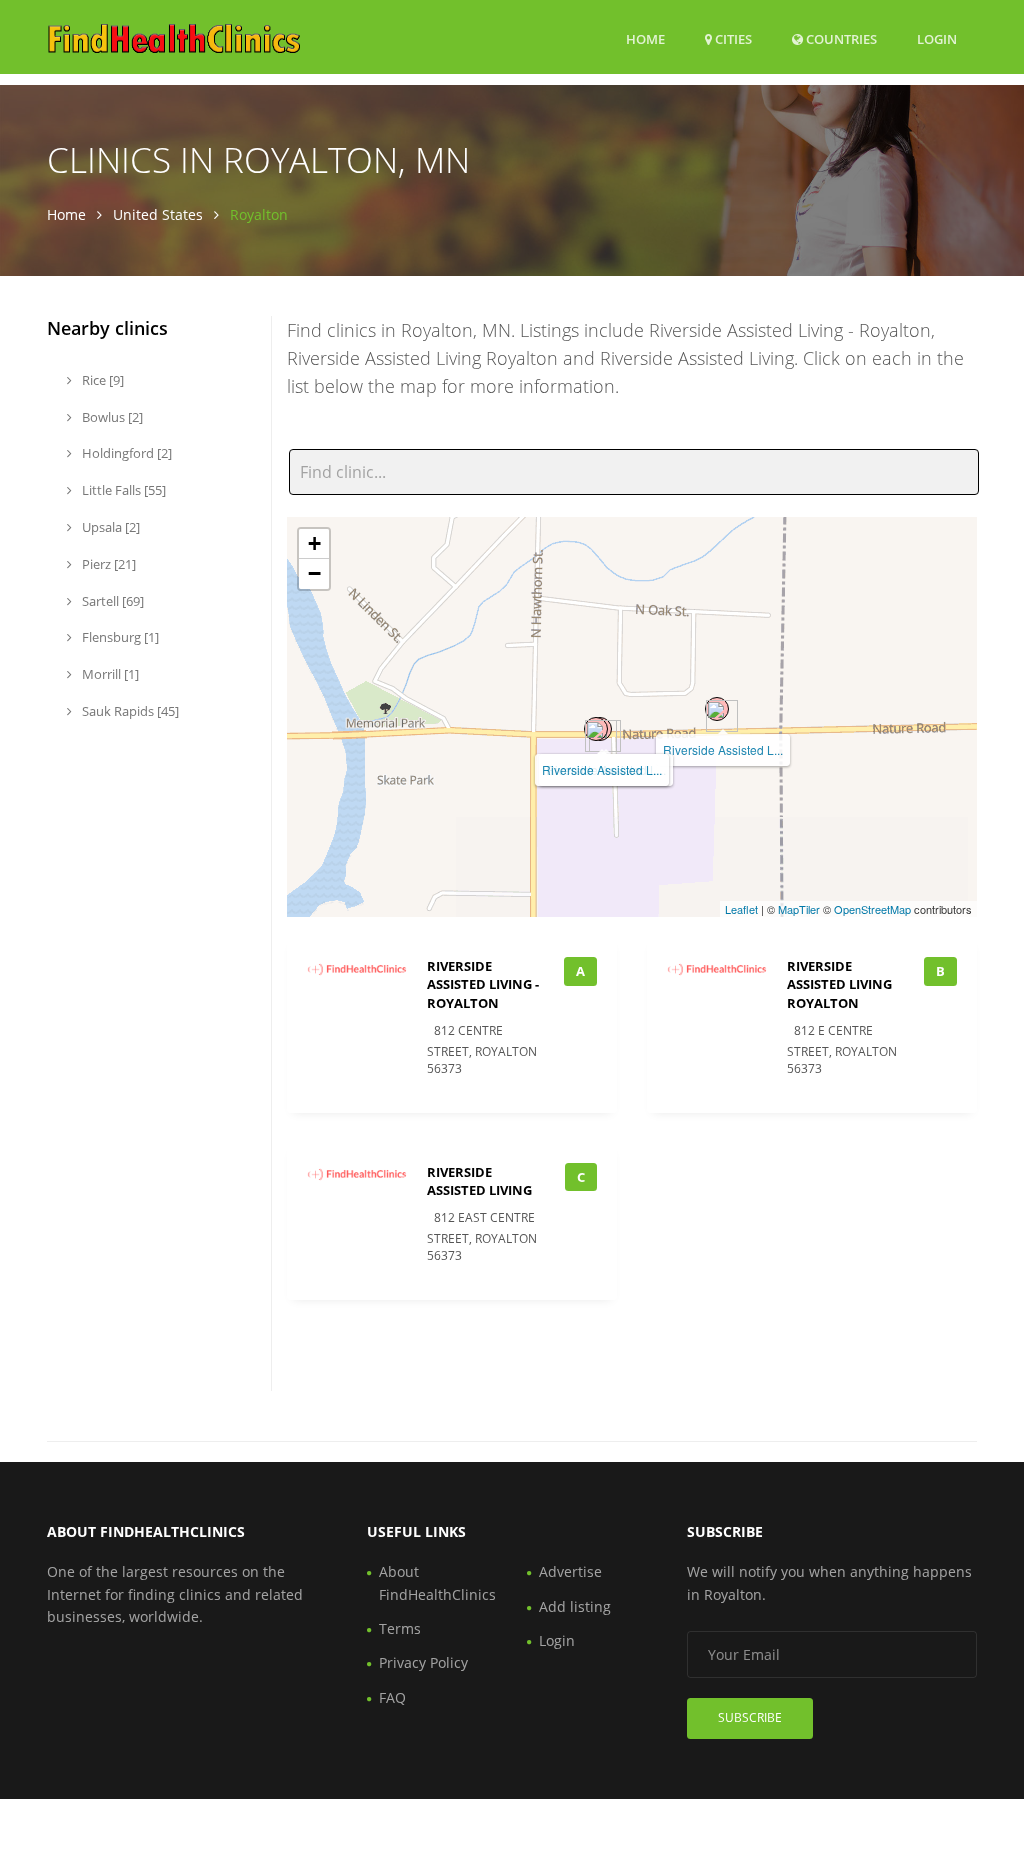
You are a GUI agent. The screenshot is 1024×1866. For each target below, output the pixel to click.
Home (645, 39)
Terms (400, 1628)
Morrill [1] (109, 674)
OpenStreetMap (872, 909)
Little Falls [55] (122, 490)
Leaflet (741, 909)
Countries (840, 38)
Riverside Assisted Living (479, 1181)
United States (158, 214)
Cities (732, 39)
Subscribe (750, 1717)
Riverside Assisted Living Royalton (839, 984)
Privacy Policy (423, 1662)
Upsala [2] (109, 527)
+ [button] (314, 543)
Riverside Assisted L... (723, 749)
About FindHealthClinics (437, 1582)
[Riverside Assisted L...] (717, 709)
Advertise (570, 1571)
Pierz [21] (107, 564)
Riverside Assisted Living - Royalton (483, 984)
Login (937, 38)
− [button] (314, 573)
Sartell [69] (111, 601)
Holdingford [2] (125, 453)
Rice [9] (101, 380)
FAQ (392, 1697)
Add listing (575, 1606)
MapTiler (799, 909)
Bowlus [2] (111, 417)
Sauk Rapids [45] (129, 711)
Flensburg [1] (119, 637)
